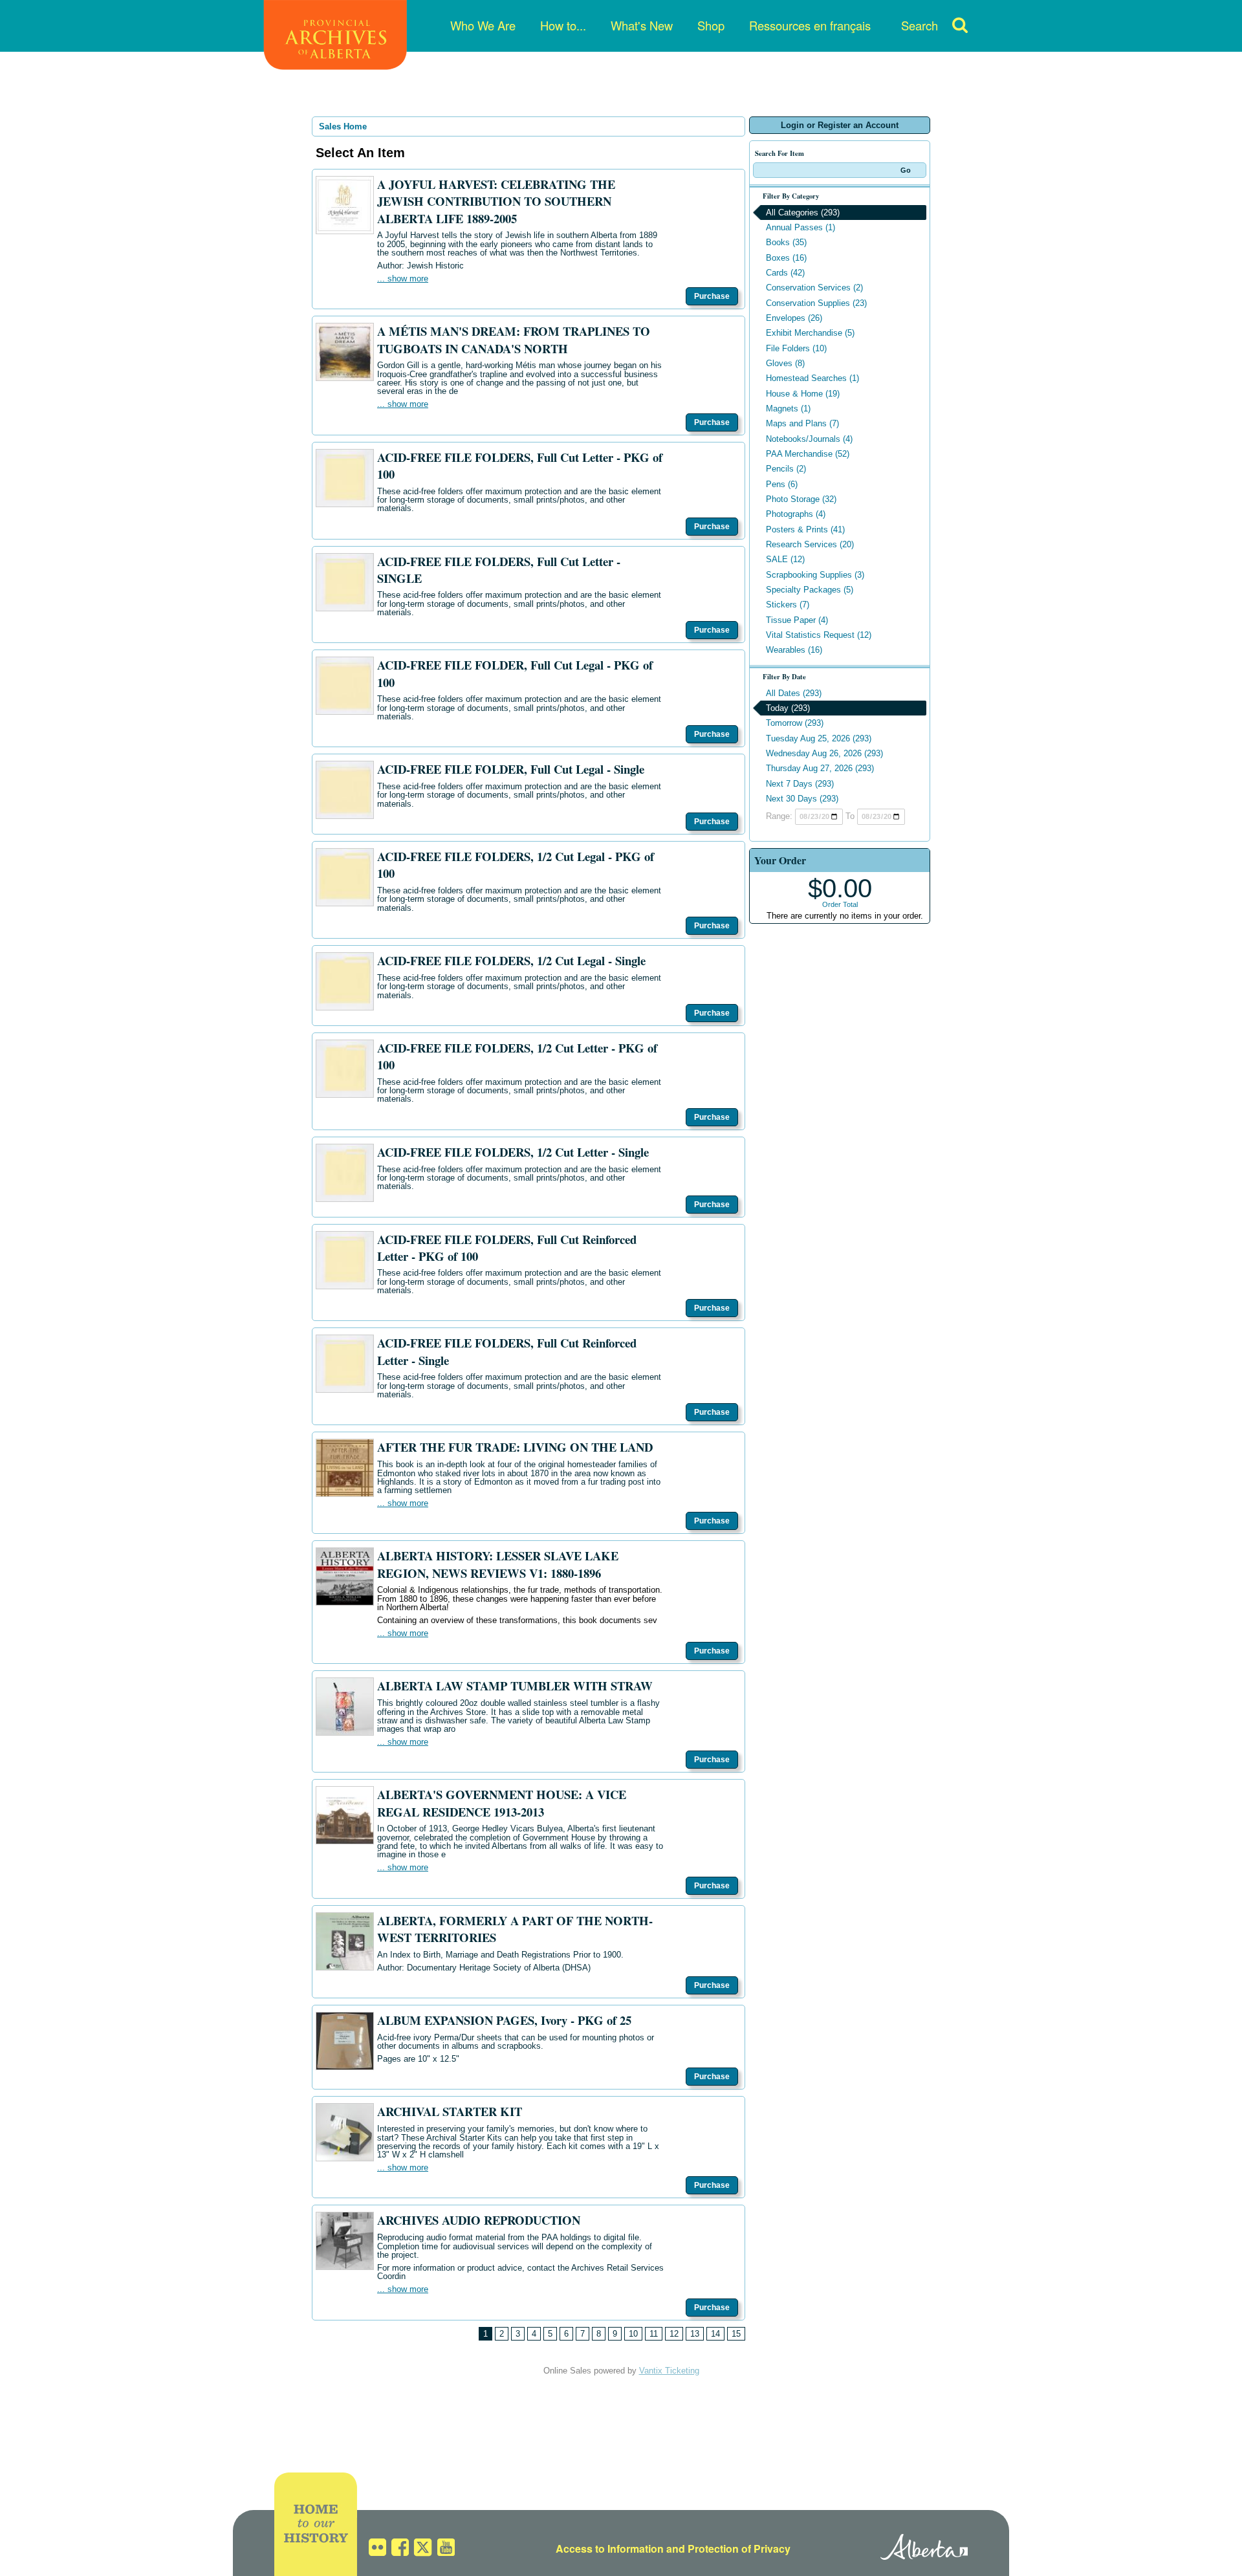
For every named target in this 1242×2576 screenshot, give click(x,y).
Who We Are (483, 25)
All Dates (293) (794, 693)
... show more (403, 278)
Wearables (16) (794, 650)
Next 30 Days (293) (802, 799)
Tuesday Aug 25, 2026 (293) (819, 738)
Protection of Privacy (739, 2549)
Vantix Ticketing (669, 2371)
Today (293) (788, 708)
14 (715, 2334)
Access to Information (610, 2549)
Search (920, 25)
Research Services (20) (810, 544)
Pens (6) (782, 484)
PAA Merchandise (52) (808, 454)
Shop (711, 25)
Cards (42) (785, 273)
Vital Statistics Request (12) (819, 635)
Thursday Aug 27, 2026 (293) (820, 768)
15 (736, 2334)
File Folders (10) (796, 348)
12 (674, 2334)
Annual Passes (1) (801, 227)
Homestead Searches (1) (812, 378)
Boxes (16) (786, 258)
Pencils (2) (786, 469)
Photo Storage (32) (801, 499)
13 (695, 2334)
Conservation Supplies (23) (816, 303)
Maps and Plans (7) (802, 423)
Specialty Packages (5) (810, 590)
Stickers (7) (788, 605)
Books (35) (786, 242)
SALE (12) (785, 559)
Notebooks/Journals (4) (809, 439)
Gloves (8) (785, 363)
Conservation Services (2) (814, 288)
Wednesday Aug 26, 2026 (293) (824, 753)
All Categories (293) (803, 213)
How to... (563, 25)
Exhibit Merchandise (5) (810, 333)
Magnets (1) (788, 409)
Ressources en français (810, 25)
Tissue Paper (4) (797, 620)
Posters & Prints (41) (805, 529)
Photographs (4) (796, 514)
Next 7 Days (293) (800, 784)
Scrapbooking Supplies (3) (815, 575)
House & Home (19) (803, 394)
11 (654, 2334)
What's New (642, 25)
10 (633, 2334)
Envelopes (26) (794, 318)
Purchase (712, 296)
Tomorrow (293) (795, 723)
